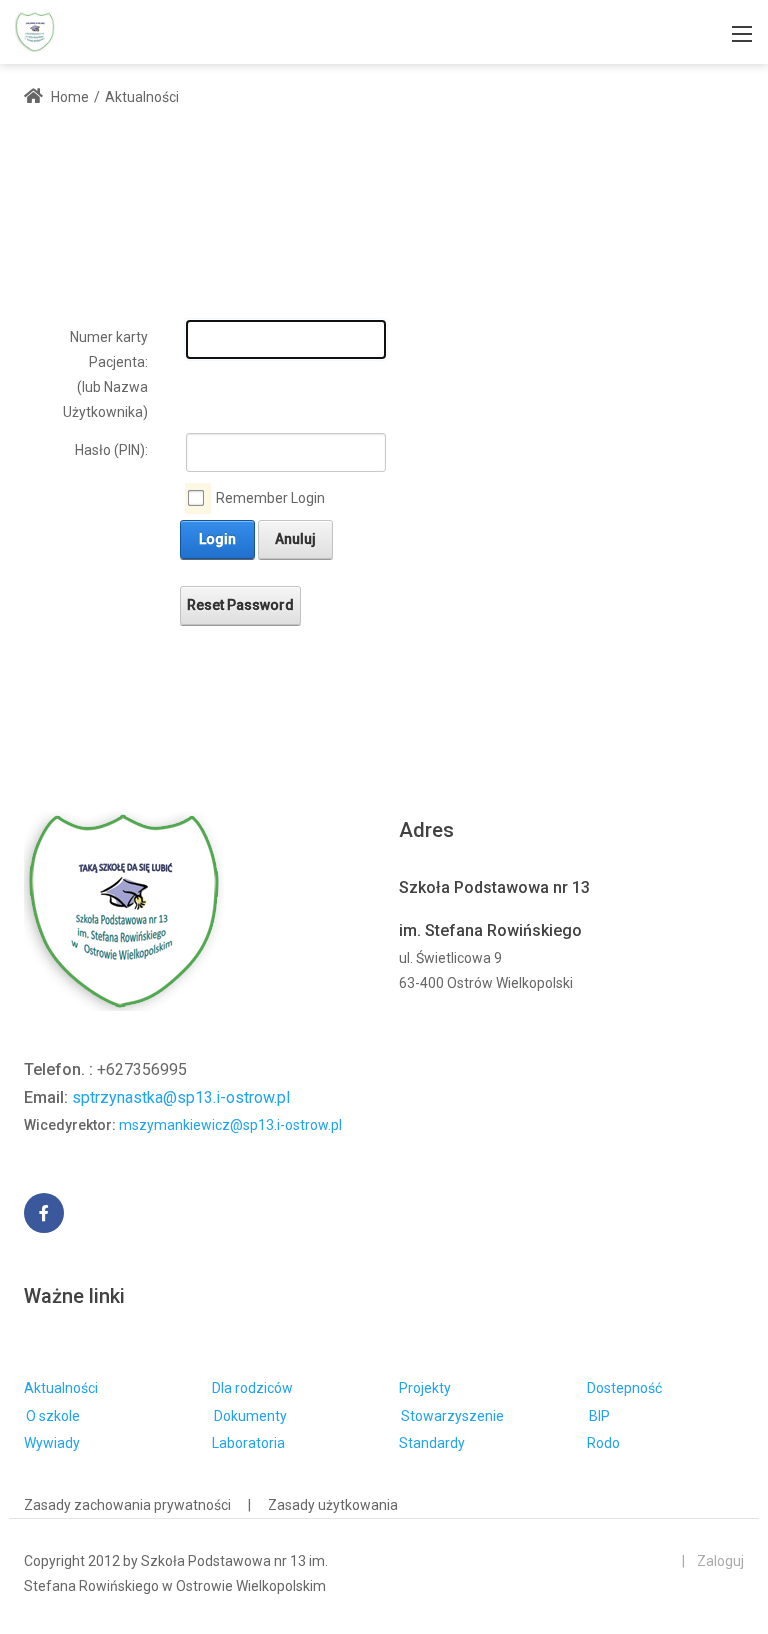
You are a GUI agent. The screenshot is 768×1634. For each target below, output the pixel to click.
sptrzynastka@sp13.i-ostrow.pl (181, 1097)
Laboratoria (248, 1443)
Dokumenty (250, 1416)
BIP (599, 1416)
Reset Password (240, 605)
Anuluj (295, 539)
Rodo (603, 1443)
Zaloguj (720, 1561)
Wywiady (52, 1443)
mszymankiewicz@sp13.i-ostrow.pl (230, 1125)
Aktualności (61, 1388)
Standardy (432, 1443)
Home (68, 97)
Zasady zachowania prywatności (127, 1505)
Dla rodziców (252, 1388)
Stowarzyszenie (452, 1416)
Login (217, 539)
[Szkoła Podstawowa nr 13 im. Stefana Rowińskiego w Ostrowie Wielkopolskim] (35, 30)
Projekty (425, 1388)
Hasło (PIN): (111, 450)
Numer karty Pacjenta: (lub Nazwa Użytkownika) (105, 375)
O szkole (53, 1416)
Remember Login (270, 498)
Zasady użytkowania (333, 1505)
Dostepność (624, 1388)
